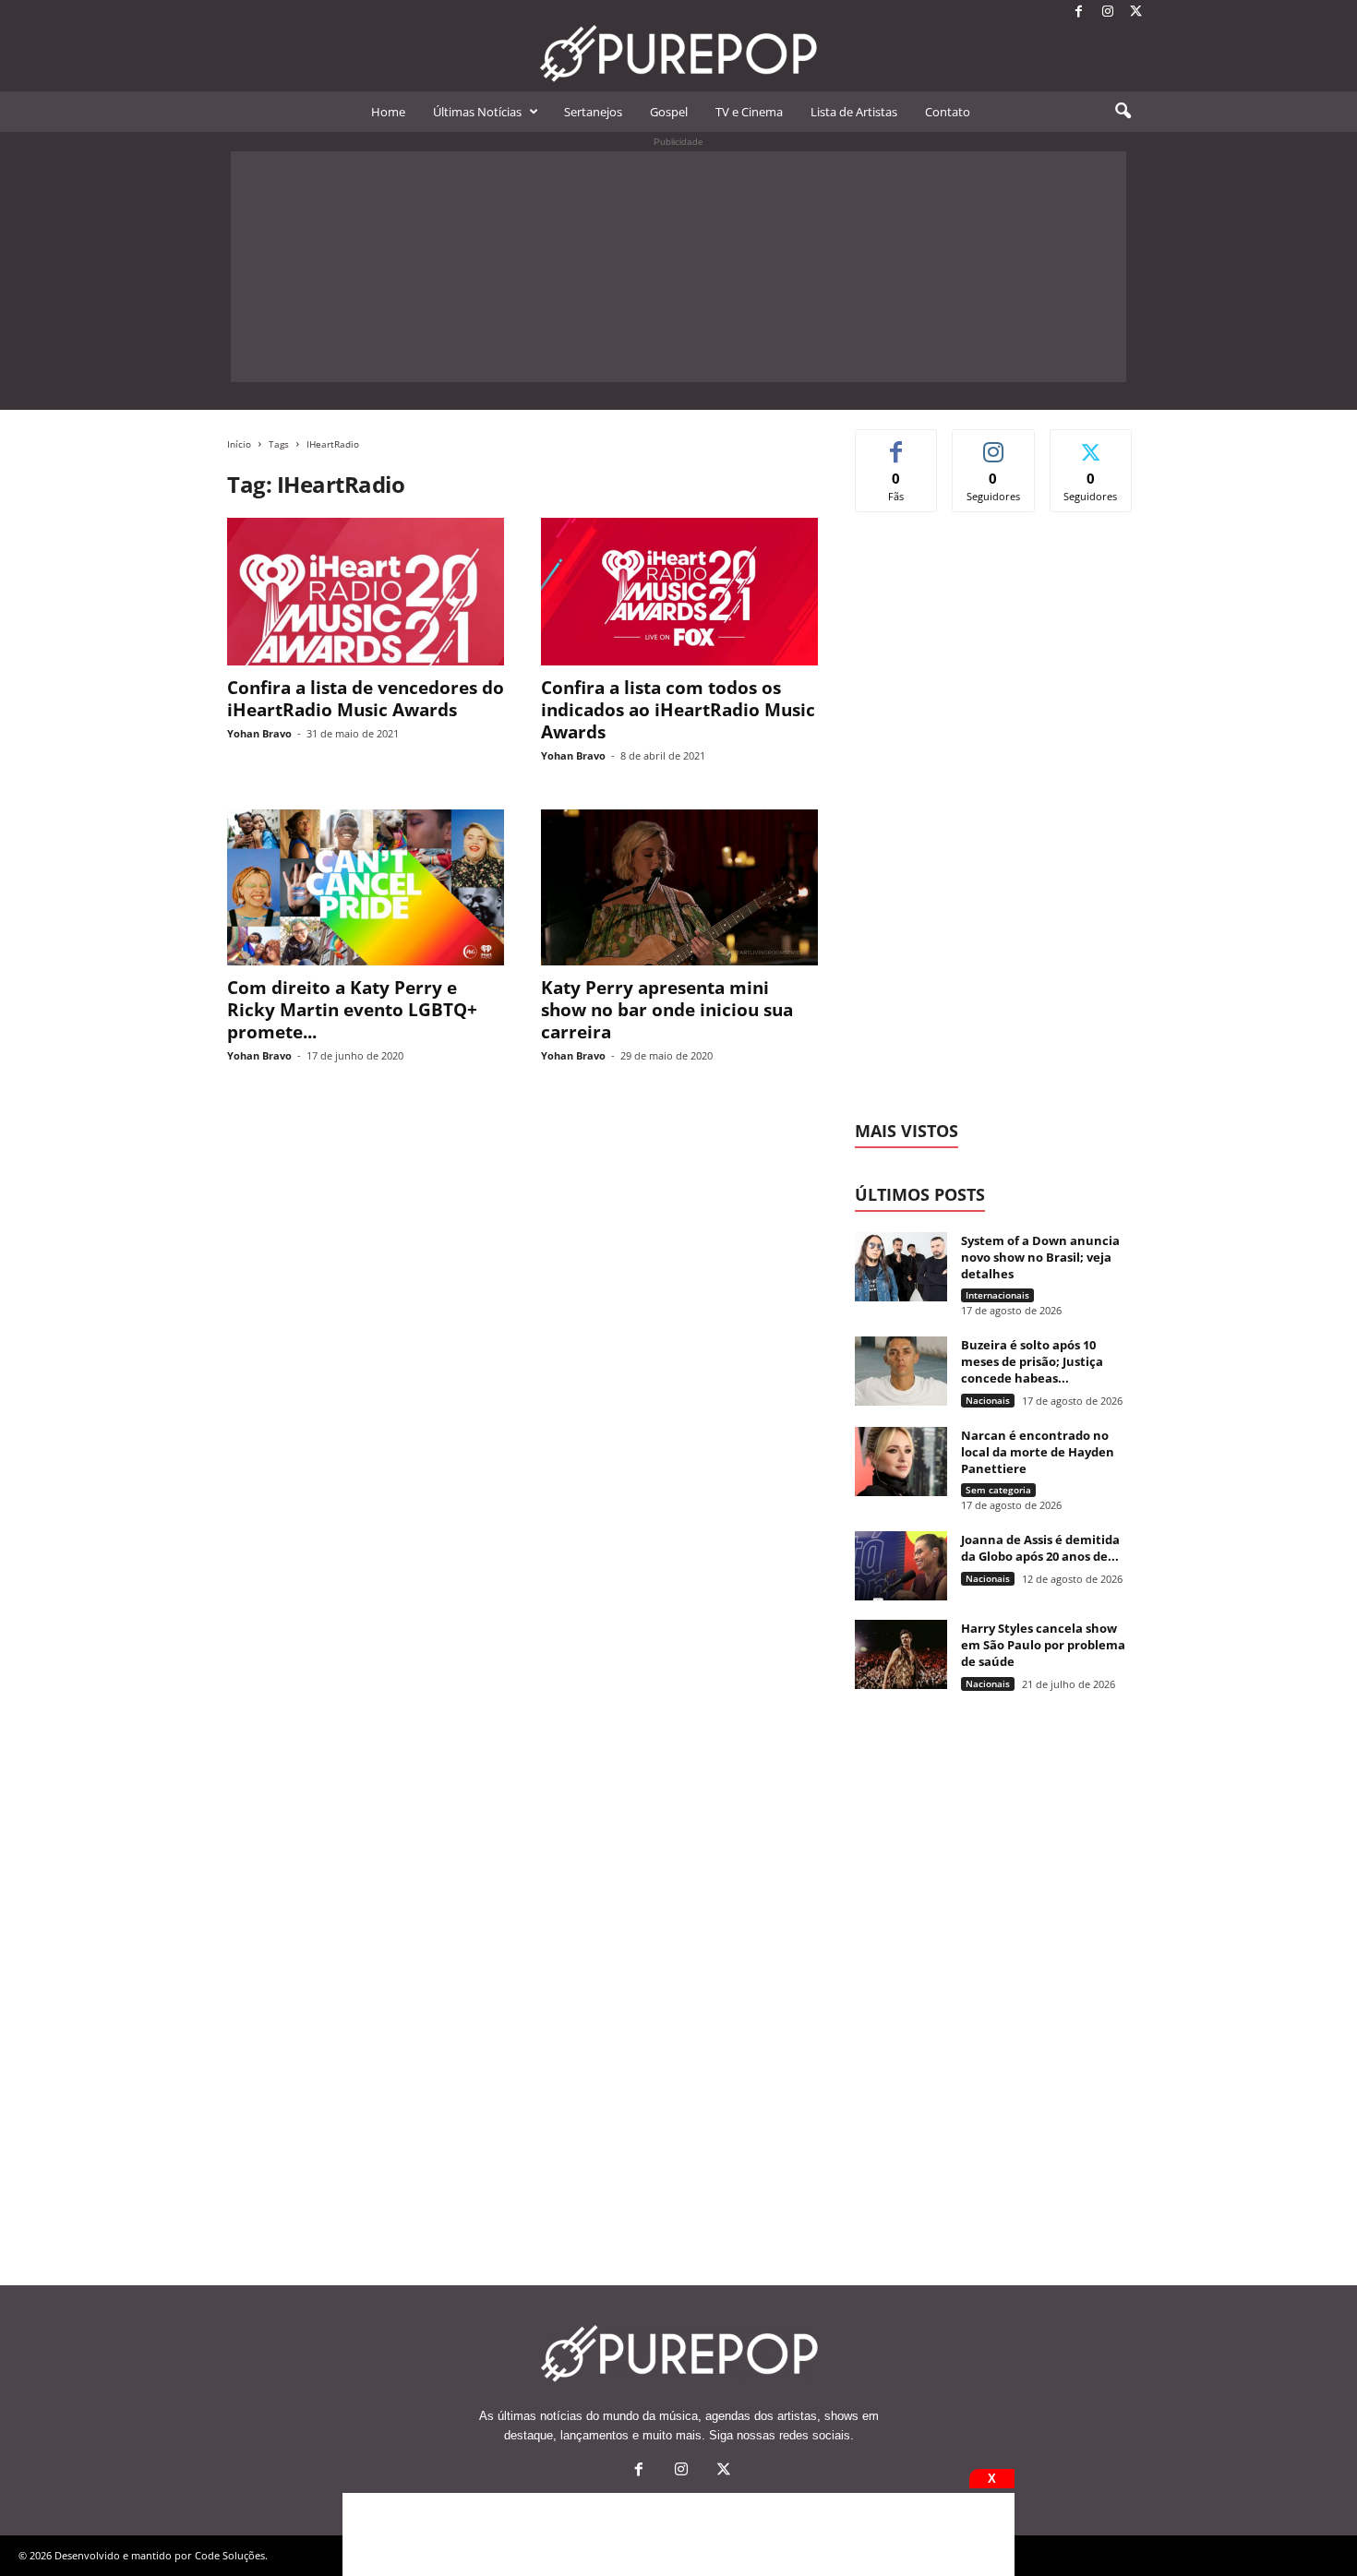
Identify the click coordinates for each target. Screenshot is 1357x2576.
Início (239, 444)
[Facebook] (1079, 12)
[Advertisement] (678, 267)
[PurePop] (678, 54)
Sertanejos (593, 112)
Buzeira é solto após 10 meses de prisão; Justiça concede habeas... (1032, 1361)
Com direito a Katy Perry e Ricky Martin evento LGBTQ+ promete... (352, 1010)
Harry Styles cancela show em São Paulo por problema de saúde (1043, 1645)
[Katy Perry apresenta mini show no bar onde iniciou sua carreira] (679, 887)
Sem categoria (998, 1490)
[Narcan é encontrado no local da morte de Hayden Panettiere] (901, 1462)
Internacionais (997, 1295)
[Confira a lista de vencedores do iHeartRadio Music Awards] (366, 592)
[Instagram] (1108, 12)
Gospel (669, 112)
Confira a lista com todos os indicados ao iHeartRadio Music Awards (678, 710)
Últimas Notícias (477, 112)
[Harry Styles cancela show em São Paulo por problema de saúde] (901, 1654)
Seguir (994, 443)
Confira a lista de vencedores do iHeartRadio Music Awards (366, 699)
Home (388, 112)
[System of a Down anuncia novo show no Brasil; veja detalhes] (901, 1267)
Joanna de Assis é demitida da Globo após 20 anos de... (1040, 1548)
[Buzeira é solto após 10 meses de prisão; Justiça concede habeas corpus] (901, 1371)
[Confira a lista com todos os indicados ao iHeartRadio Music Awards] (679, 592)
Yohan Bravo (259, 733)
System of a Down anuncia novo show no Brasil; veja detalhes (1040, 1257)
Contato (948, 112)
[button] (1123, 112)
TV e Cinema (749, 112)
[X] (1136, 12)
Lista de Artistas (854, 112)
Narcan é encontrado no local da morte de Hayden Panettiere (1038, 1452)
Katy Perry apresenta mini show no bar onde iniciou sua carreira (667, 1010)
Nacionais (988, 1400)
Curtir (897, 443)
